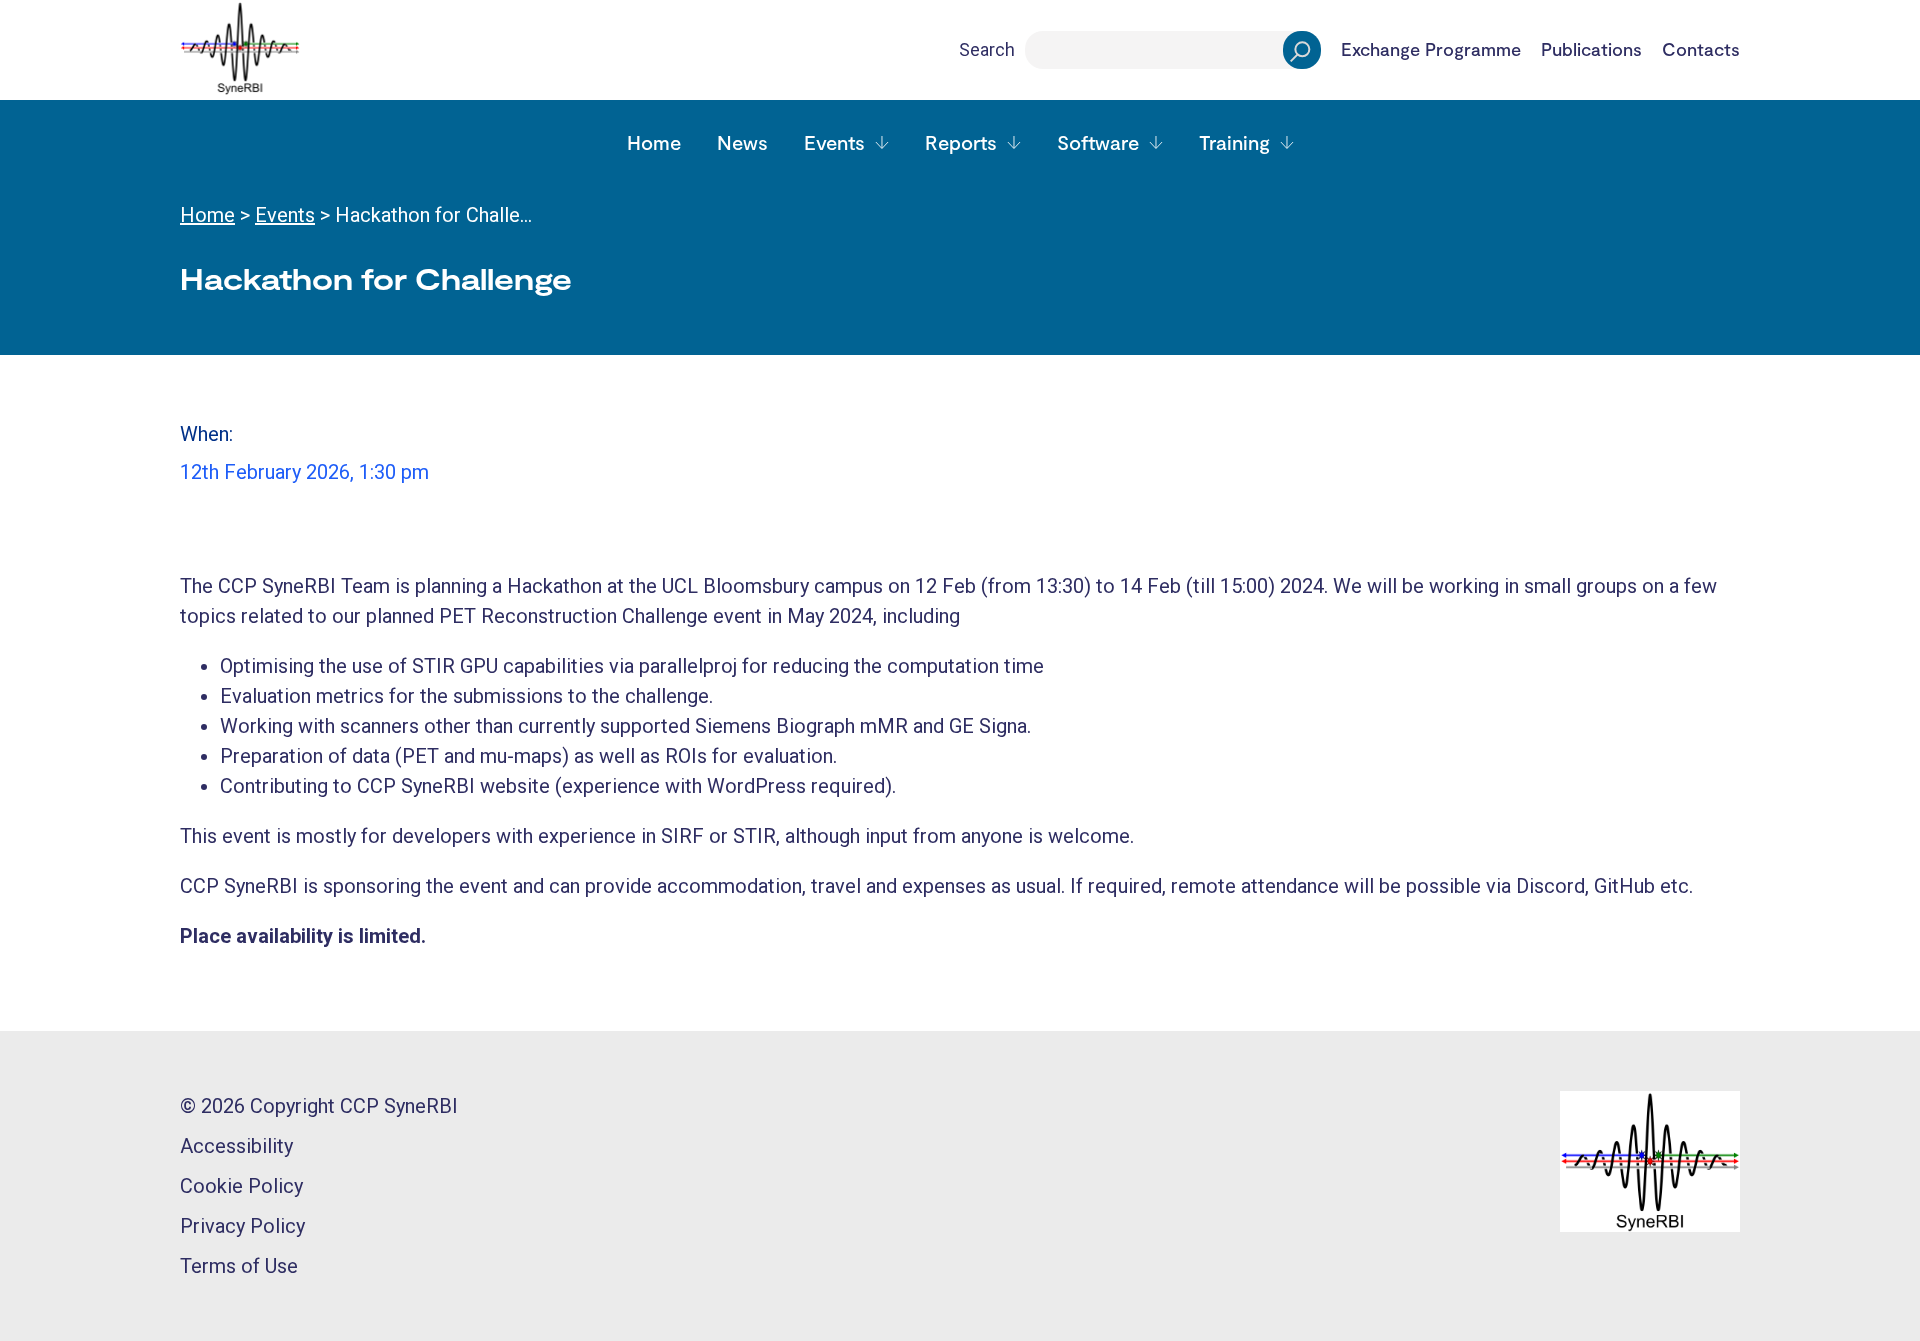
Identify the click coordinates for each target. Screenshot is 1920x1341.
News (742, 142)
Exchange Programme (1431, 50)
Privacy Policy (242, 1226)
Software (1098, 142)
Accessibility (236, 1146)
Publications (1591, 50)
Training (1234, 142)
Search (987, 49)
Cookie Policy (241, 1186)
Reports (961, 142)
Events (834, 142)
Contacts (1701, 50)
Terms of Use (239, 1266)
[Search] (1302, 50)
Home (654, 142)
